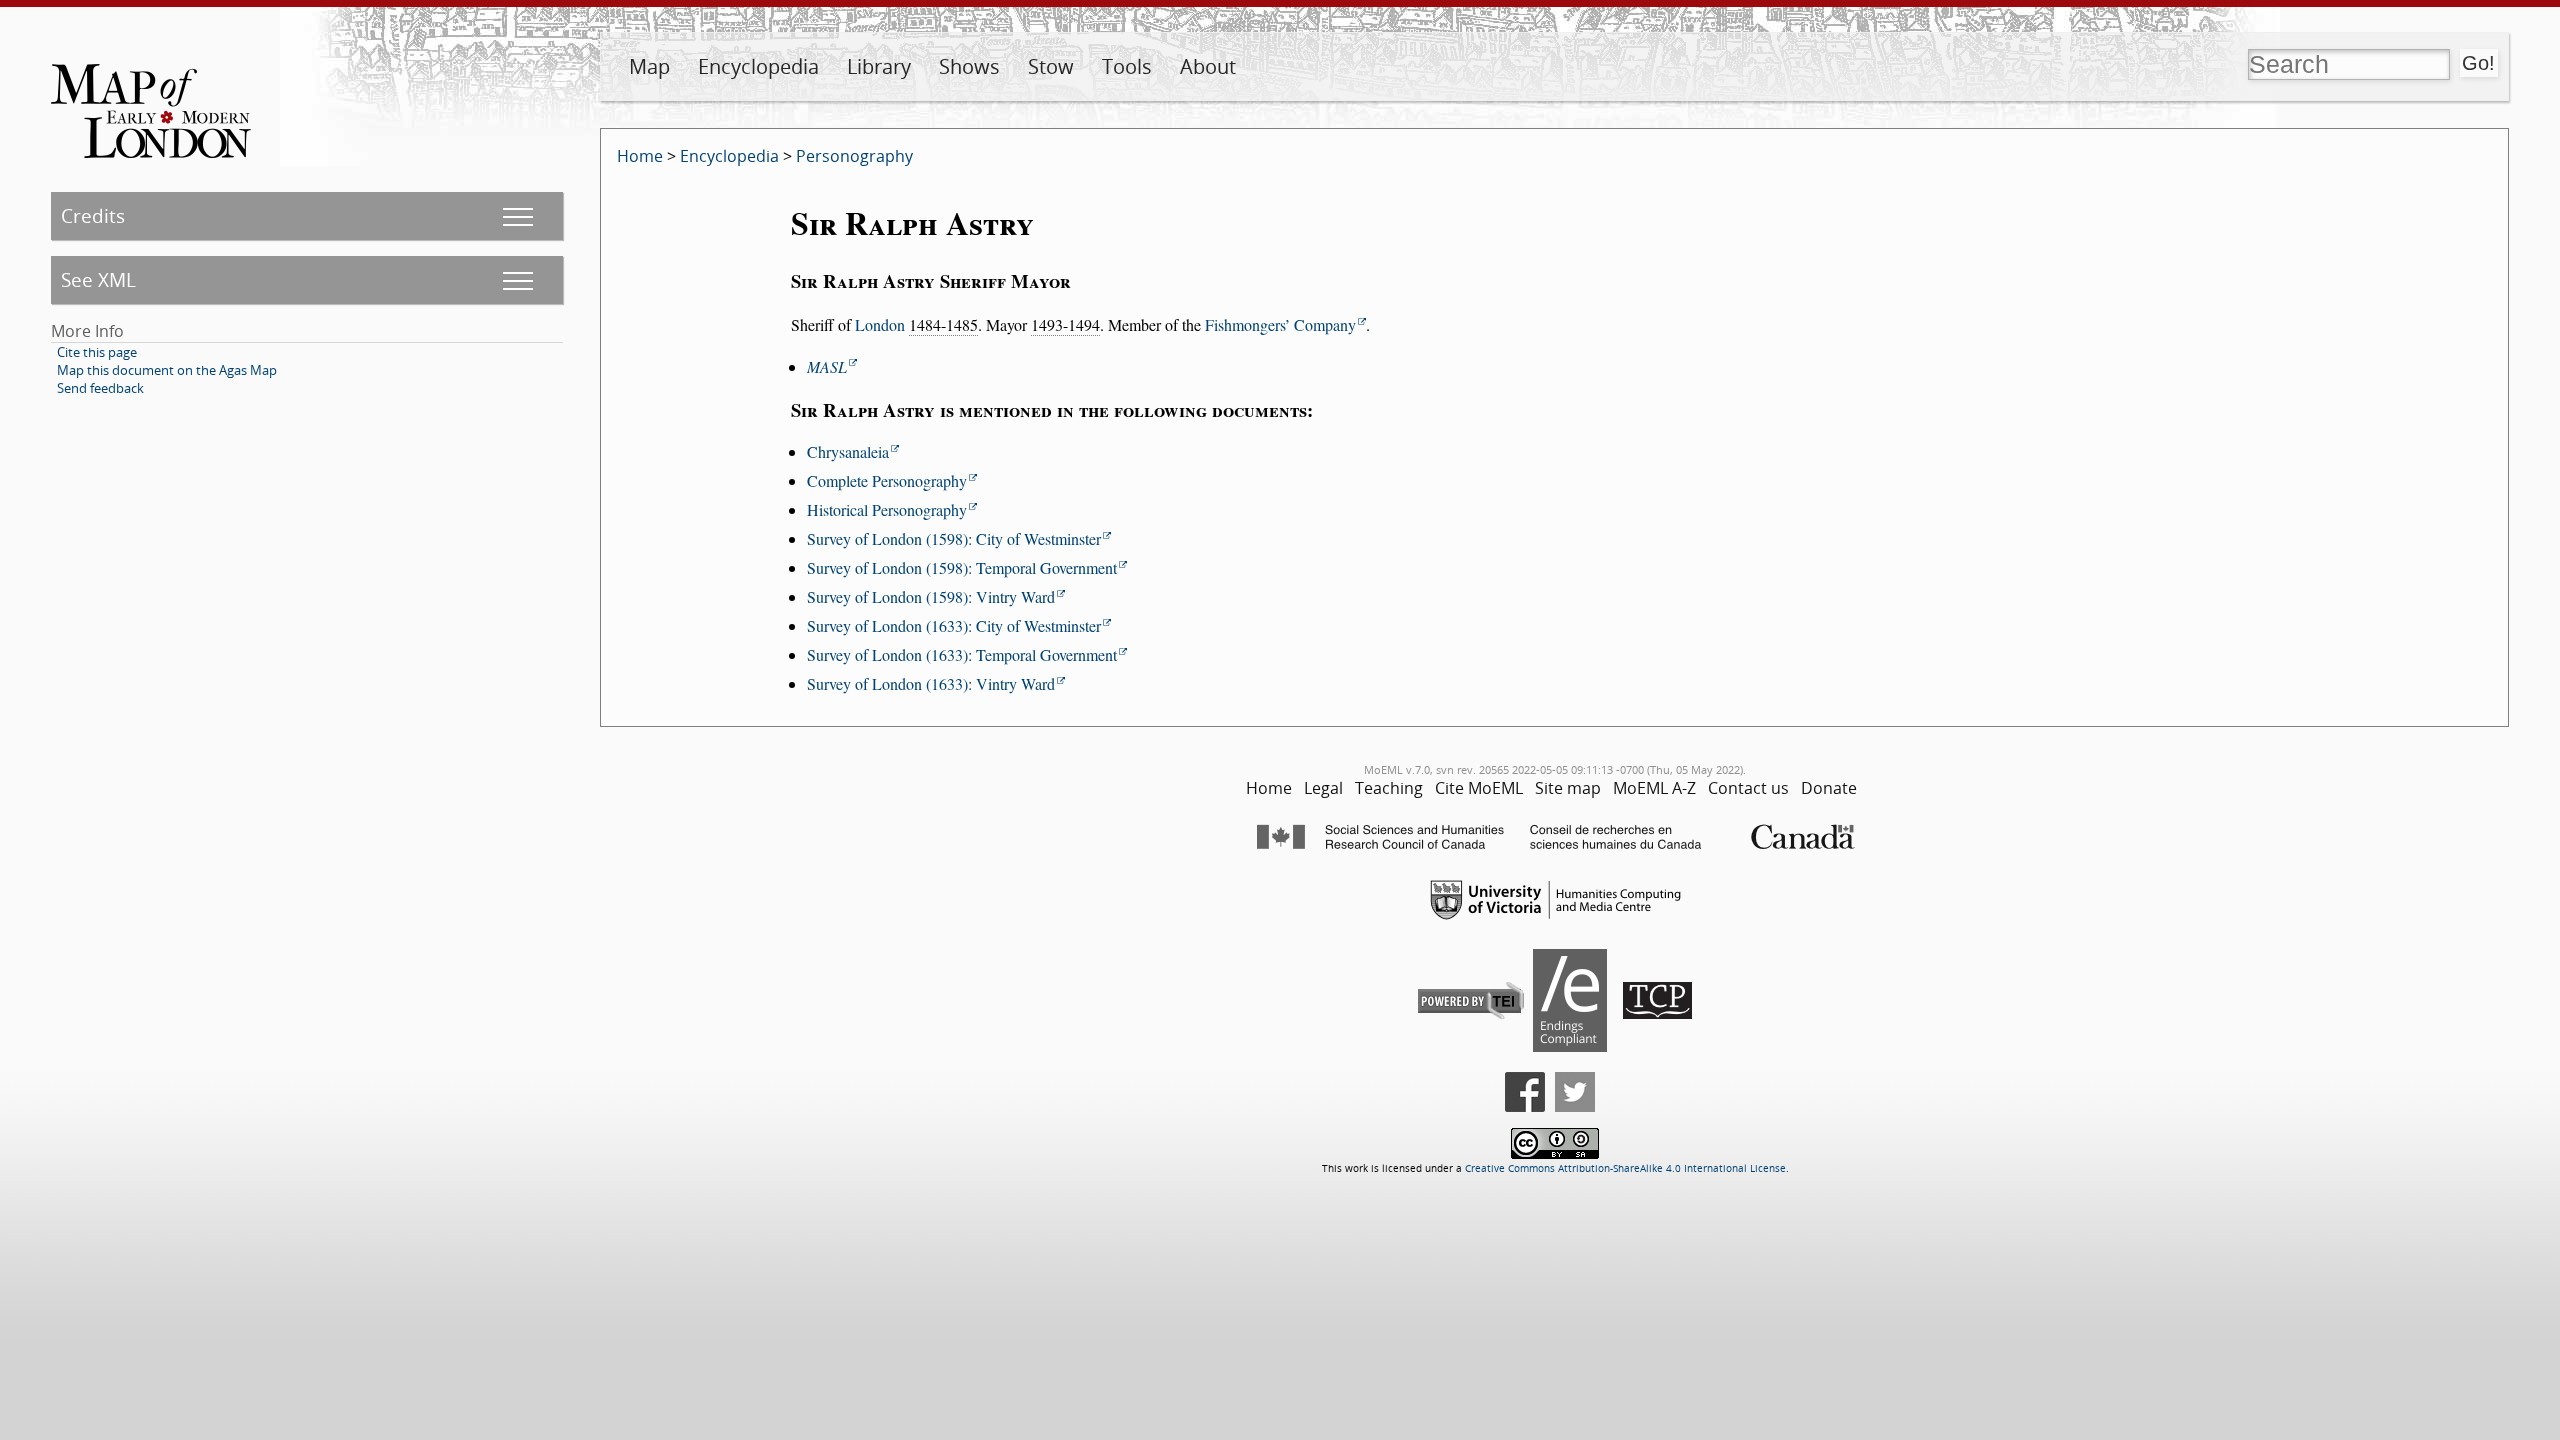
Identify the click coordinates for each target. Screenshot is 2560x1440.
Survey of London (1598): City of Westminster (954, 538)
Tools (1127, 66)
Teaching (1389, 788)
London (880, 324)
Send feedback (100, 388)
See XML (98, 279)
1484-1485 (943, 324)
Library (879, 66)
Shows (969, 66)
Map (649, 66)
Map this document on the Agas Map (167, 370)
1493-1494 (1065, 324)
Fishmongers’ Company (1280, 324)
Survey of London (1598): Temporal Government (962, 567)
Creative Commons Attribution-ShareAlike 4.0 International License (1625, 1168)
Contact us (1748, 788)
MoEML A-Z (1654, 788)
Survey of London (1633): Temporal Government (962, 654)
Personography (854, 156)
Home (640, 156)
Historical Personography (887, 509)
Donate (1829, 788)
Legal (1323, 788)
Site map (1568, 788)
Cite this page (97, 352)
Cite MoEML (1479, 788)
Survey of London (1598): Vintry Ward (931, 596)
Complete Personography (887, 480)
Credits (93, 215)
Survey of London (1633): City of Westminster (954, 625)
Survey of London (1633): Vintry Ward (931, 683)
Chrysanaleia (848, 451)
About (1208, 66)
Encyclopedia (758, 66)
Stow (1051, 66)
